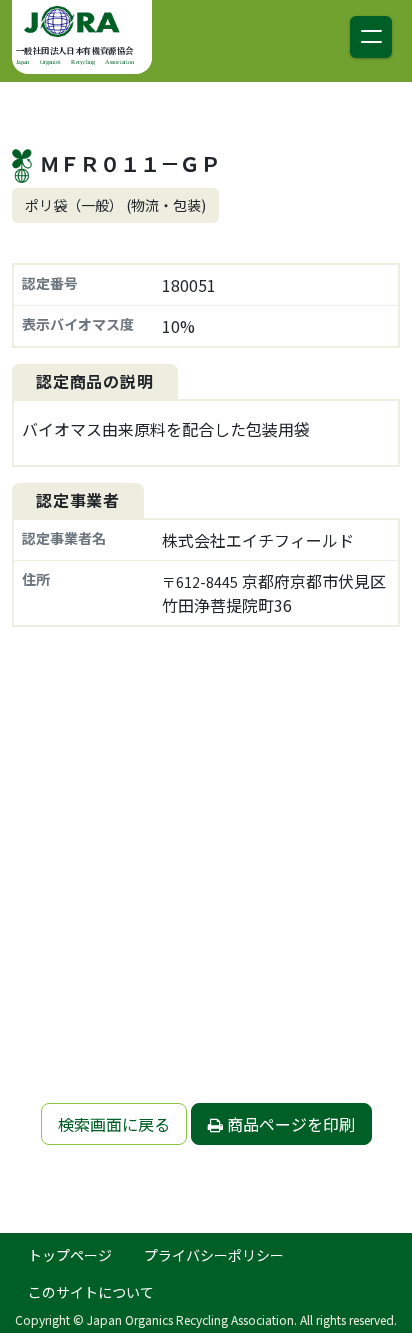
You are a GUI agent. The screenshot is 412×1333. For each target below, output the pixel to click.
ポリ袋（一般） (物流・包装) (115, 205)
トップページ (70, 1255)
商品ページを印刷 (289, 1124)
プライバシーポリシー (214, 1255)
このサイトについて (91, 1292)
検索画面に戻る (114, 1124)
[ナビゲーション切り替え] (371, 37)
